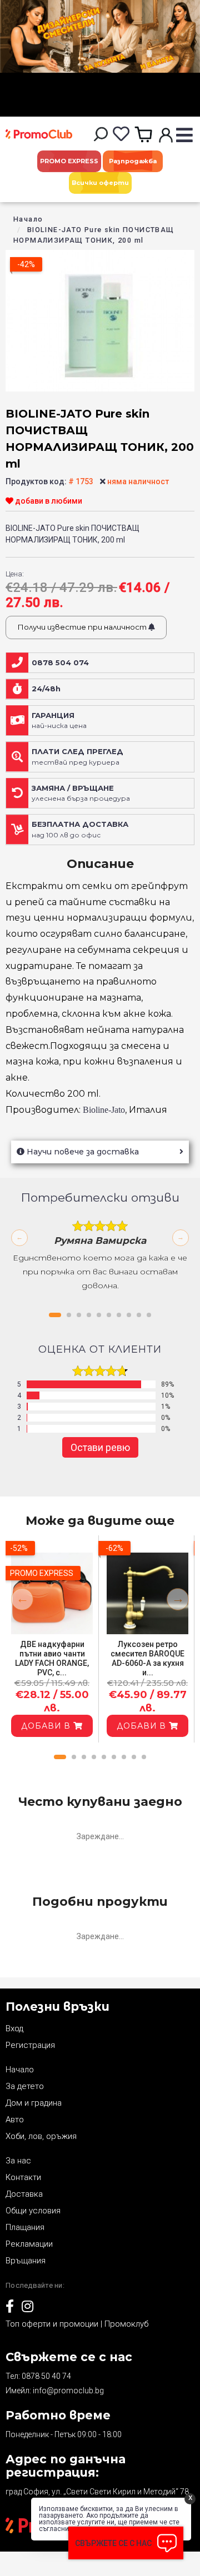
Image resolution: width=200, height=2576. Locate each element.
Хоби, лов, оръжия (41, 2136)
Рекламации (29, 2244)
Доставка (24, 2194)
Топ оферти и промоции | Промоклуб (77, 2324)
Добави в (47, 1726)
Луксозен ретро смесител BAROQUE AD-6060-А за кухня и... (147, 1658)
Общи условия (33, 2211)
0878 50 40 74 (46, 2376)
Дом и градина (34, 2103)
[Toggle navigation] (184, 136)
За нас (18, 2161)
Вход (14, 2028)
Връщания (26, 2261)
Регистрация (30, 2045)
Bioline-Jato (104, 1110)
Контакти (23, 2177)
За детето (25, 2086)
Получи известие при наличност (83, 627)
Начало (28, 219)
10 (149, 1315)
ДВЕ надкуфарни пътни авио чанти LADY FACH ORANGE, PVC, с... (52, 1658)
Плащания (25, 2227)
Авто (15, 2120)
